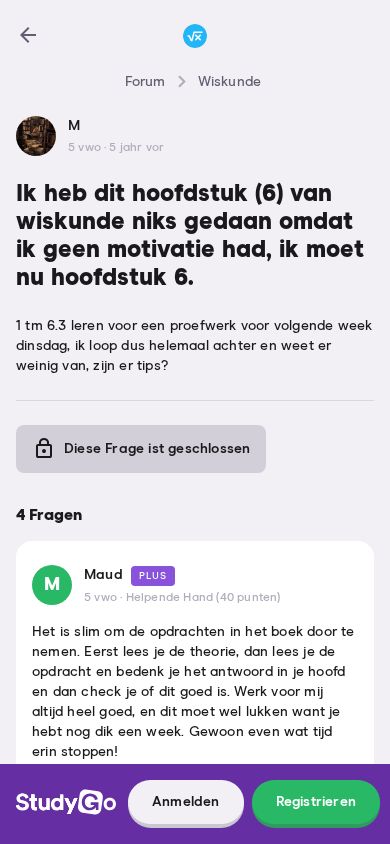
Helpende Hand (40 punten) (203, 598)
